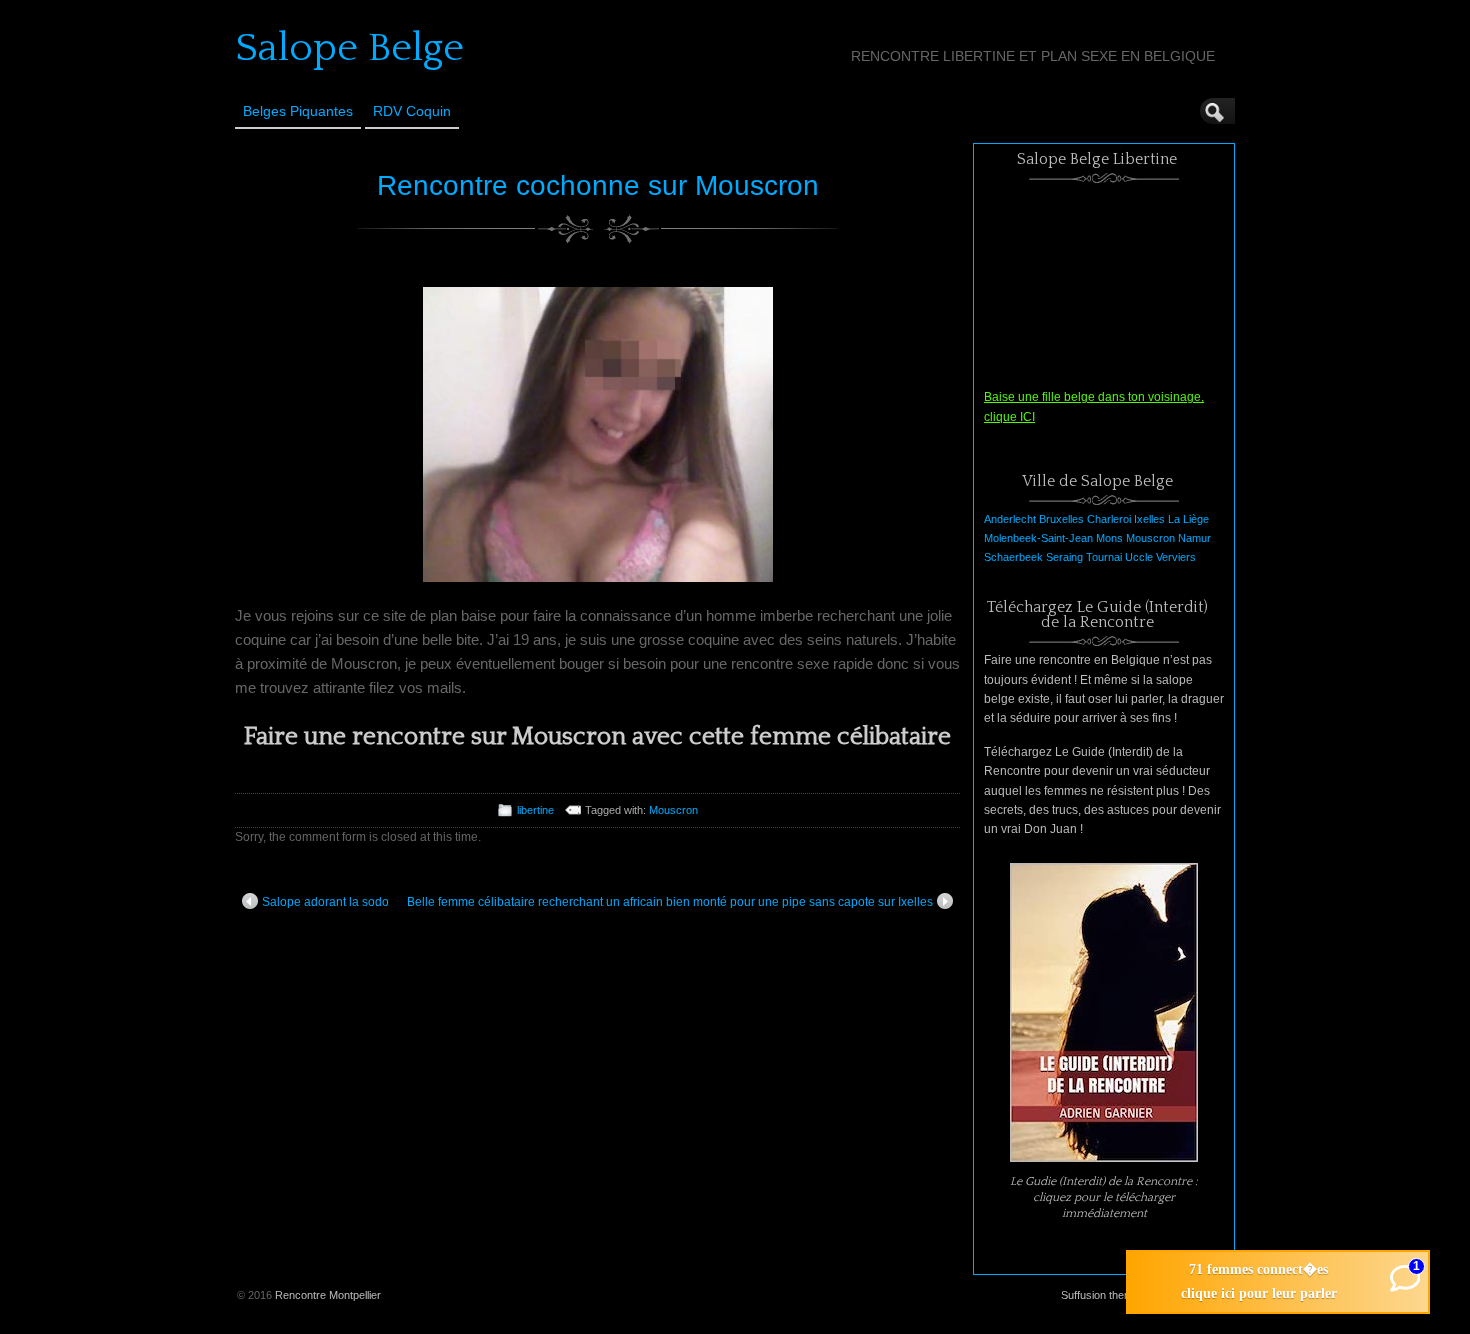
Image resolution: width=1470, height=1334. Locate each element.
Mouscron (673, 810)
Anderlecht (1010, 519)
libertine (535, 810)
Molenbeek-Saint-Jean (1038, 538)
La (1174, 519)
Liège (1196, 519)
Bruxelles (1061, 519)
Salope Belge (349, 48)
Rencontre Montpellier (328, 1295)
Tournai (1104, 557)
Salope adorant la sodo (325, 902)
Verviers (1176, 557)
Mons (1109, 538)
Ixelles (1149, 519)
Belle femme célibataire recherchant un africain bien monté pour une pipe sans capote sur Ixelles (670, 902)
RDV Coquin (412, 111)
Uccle (1139, 557)
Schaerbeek (1013, 557)
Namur (1194, 538)
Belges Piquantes (298, 111)
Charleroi (1109, 519)
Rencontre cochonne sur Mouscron (598, 185)
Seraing (1064, 557)
